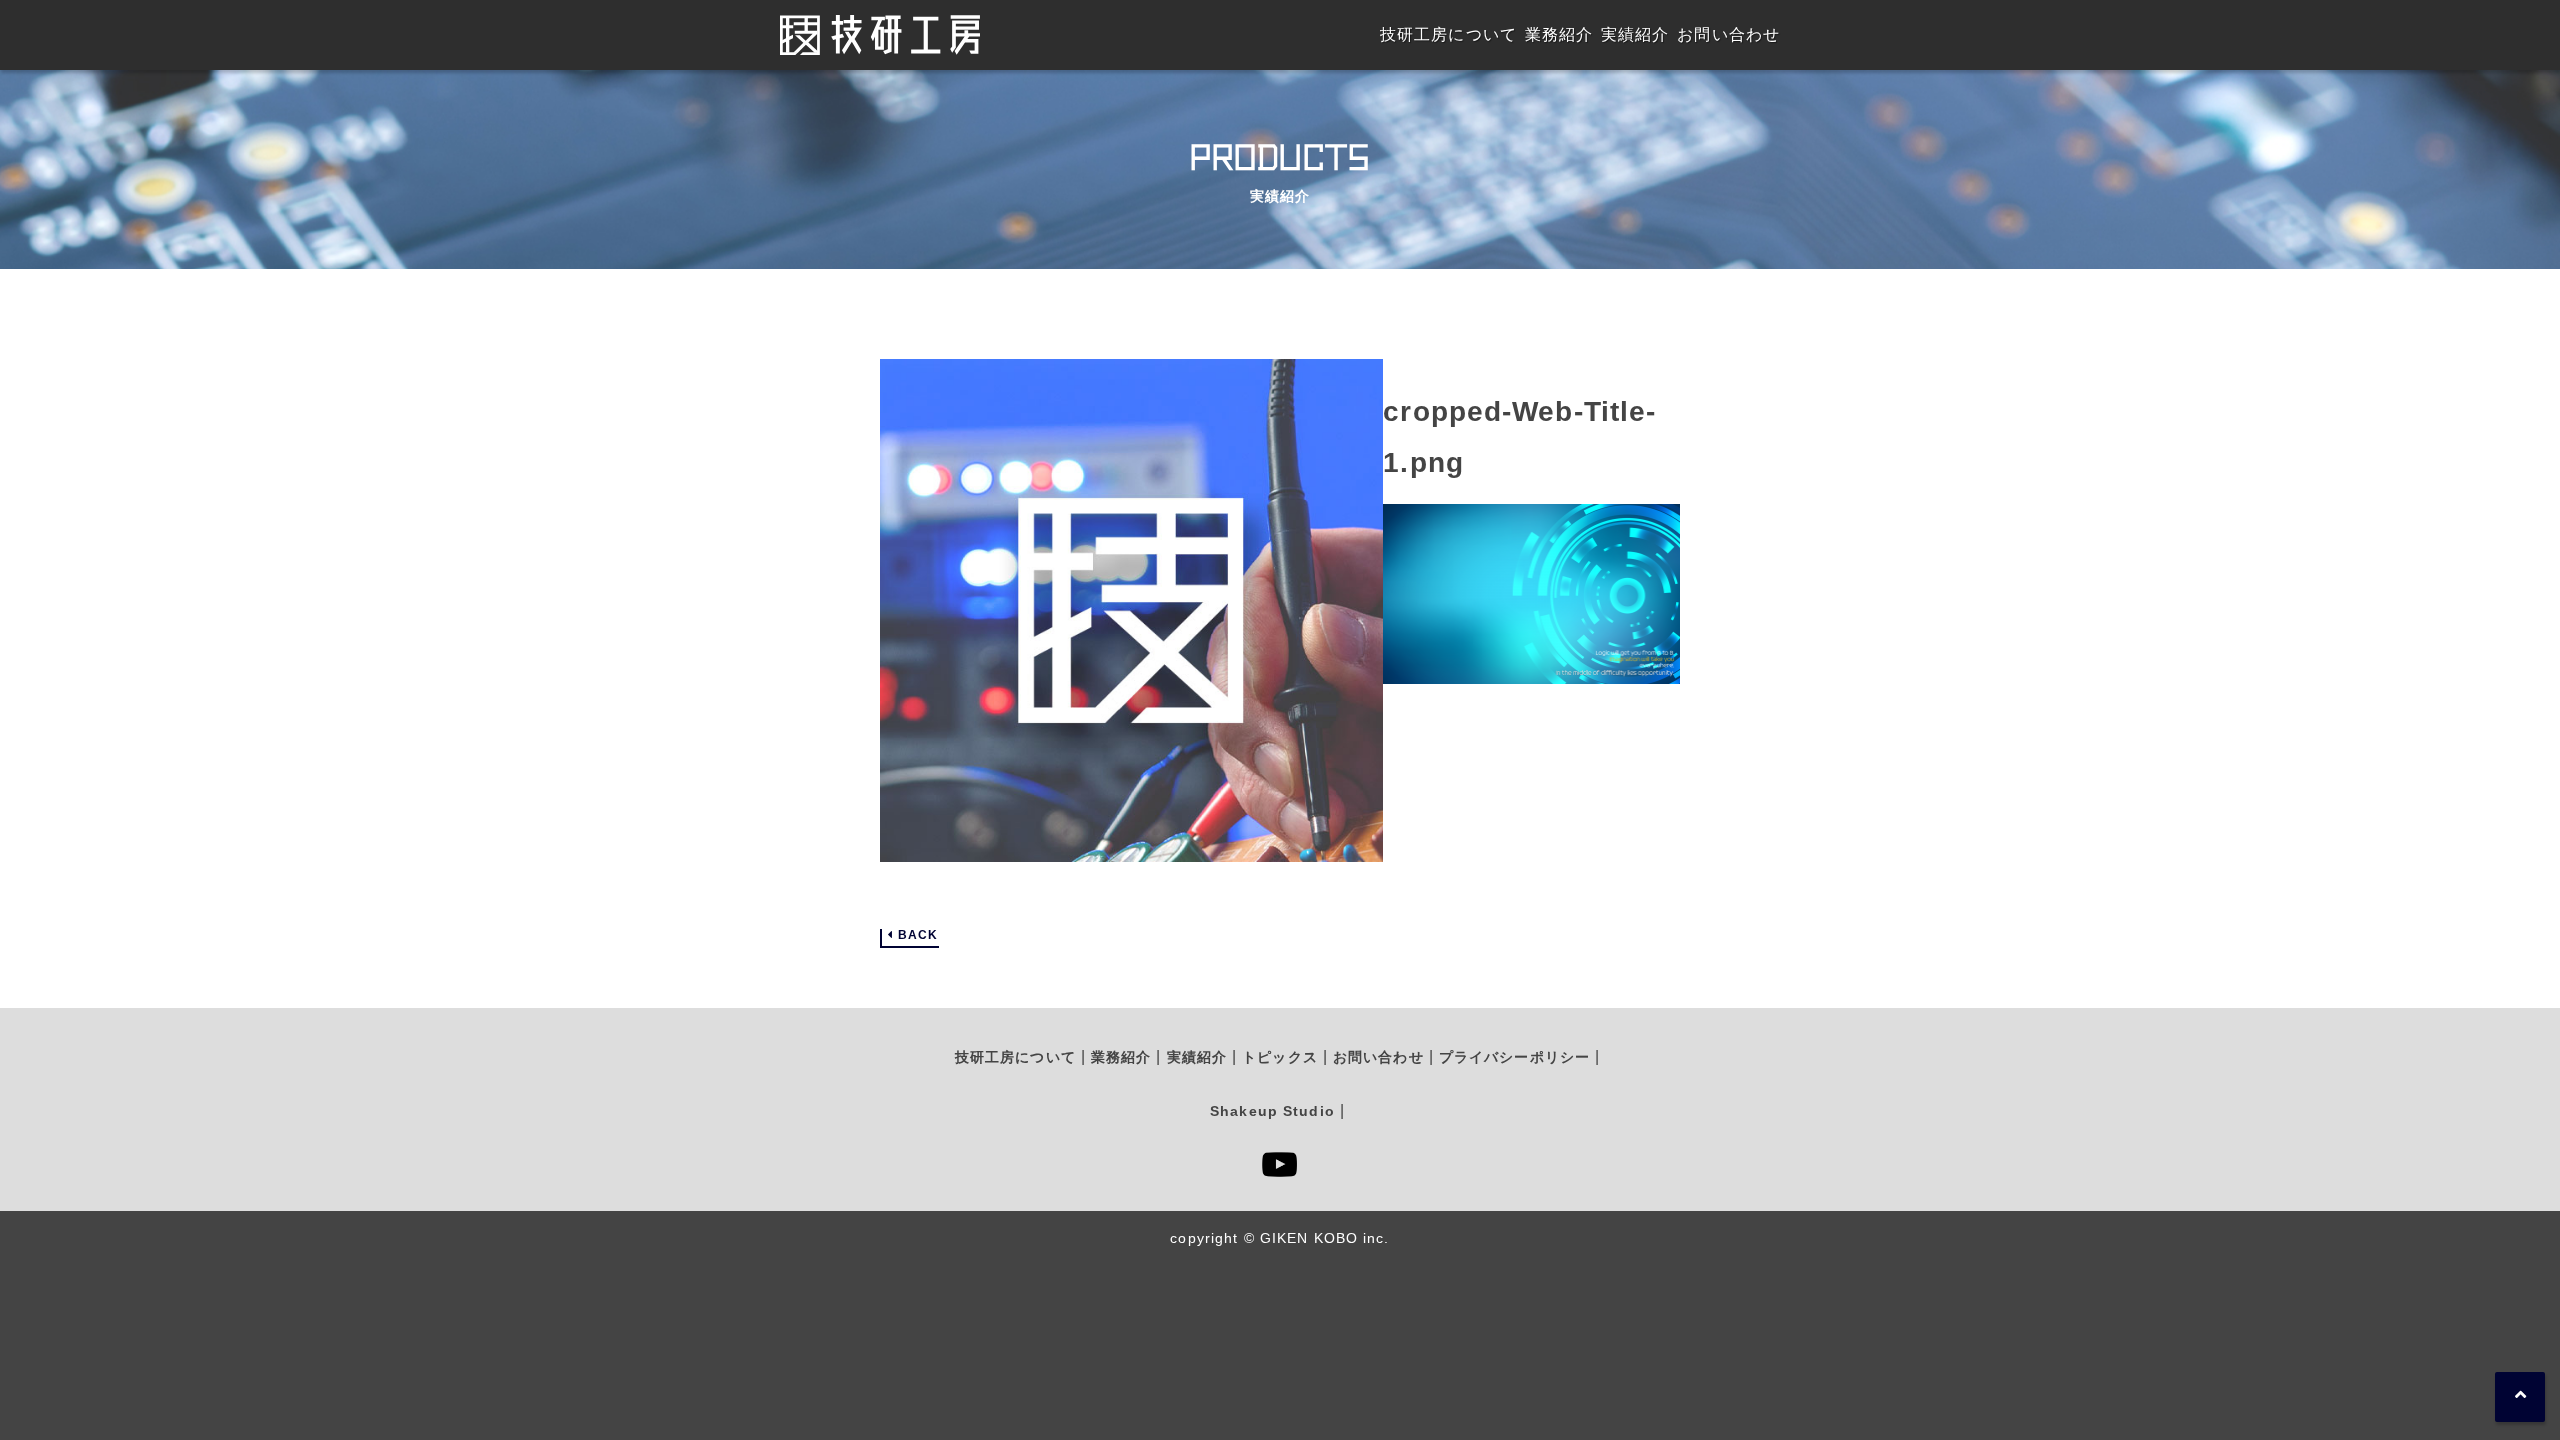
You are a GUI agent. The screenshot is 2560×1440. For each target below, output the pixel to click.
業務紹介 (1121, 1057)
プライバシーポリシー (1514, 1057)
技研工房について (1015, 1057)
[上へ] (2520, 1397)
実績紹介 (1197, 1057)
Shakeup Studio (1272, 1111)
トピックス (1280, 1057)
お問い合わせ (1378, 1057)
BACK (918, 935)
